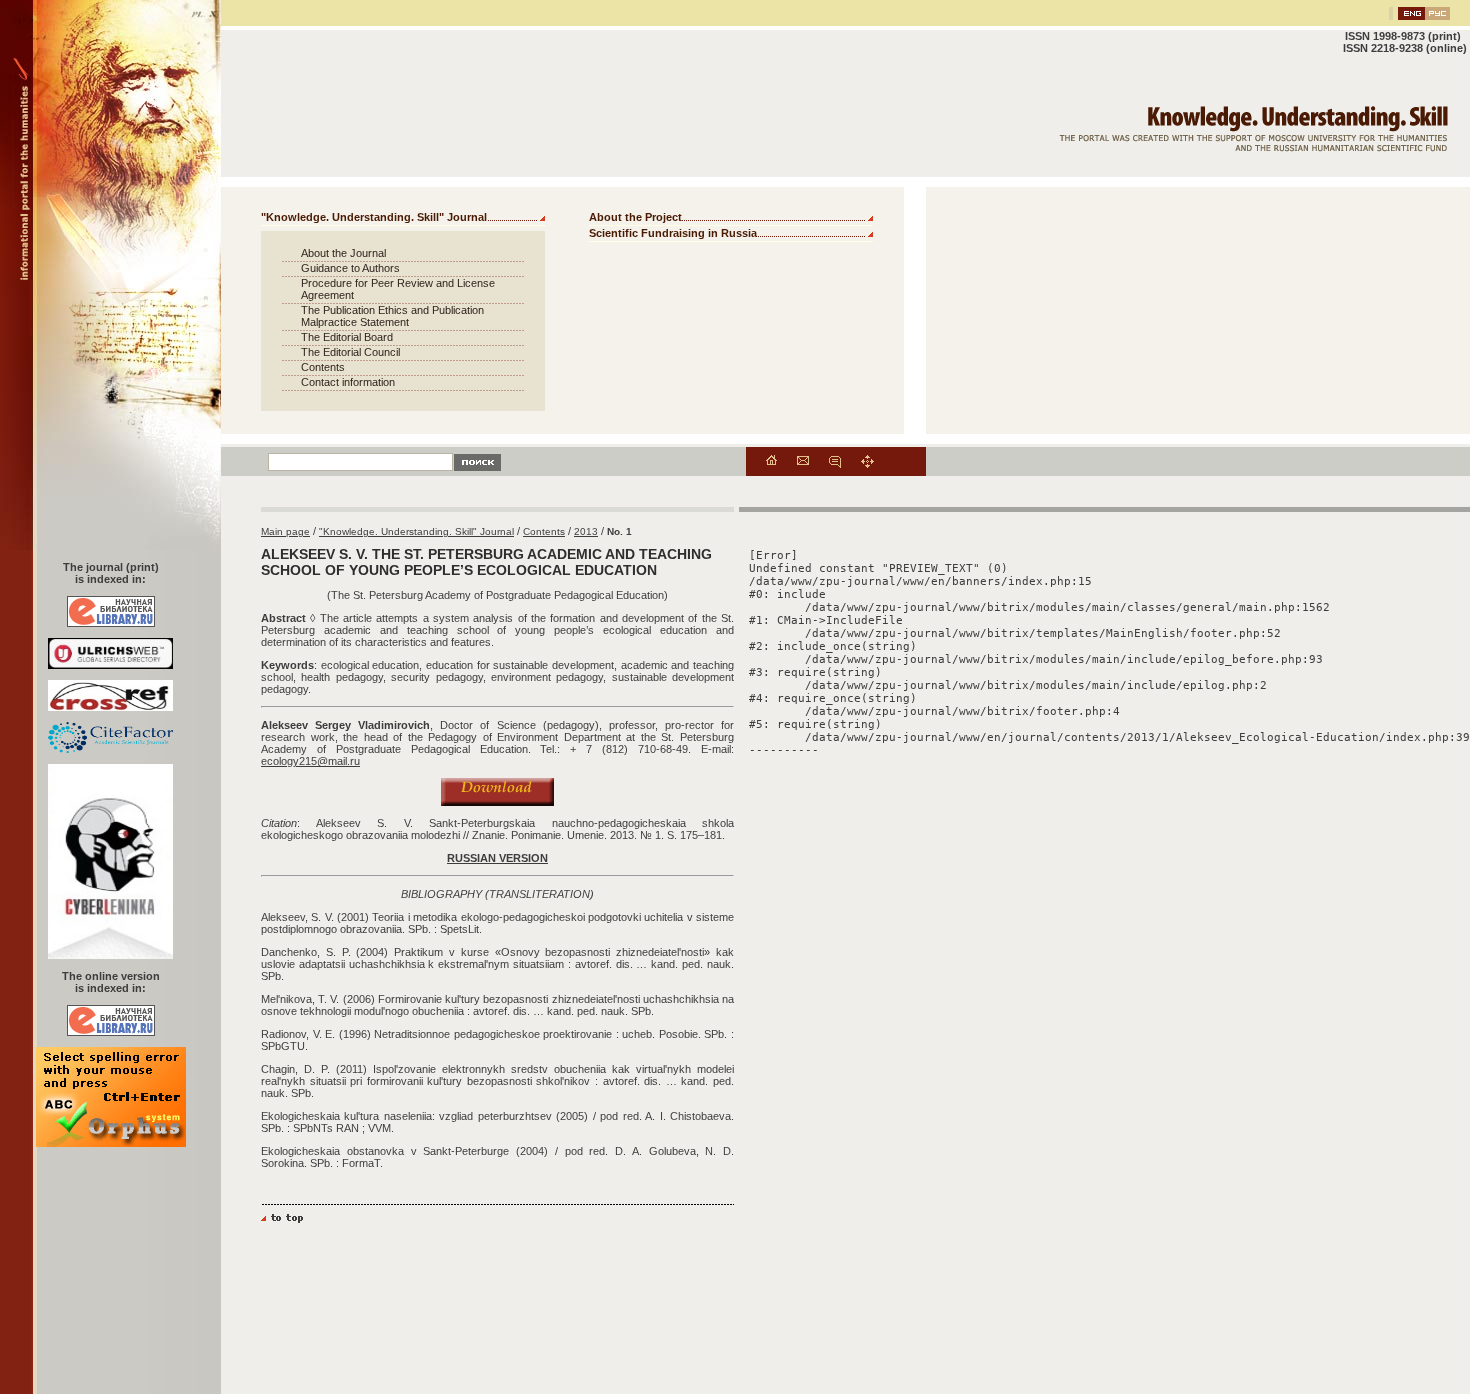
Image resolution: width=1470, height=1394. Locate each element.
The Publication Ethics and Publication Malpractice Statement (392, 316)
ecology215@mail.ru (310, 761)
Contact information (348, 382)
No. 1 (619, 531)
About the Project (635, 217)
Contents (323, 367)
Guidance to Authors (350, 268)
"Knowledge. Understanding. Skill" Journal (374, 217)
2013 (586, 531)
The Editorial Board (347, 337)
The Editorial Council (350, 352)
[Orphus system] (111, 1143)
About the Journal (343, 253)
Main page (285, 531)
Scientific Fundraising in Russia (673, 233)
